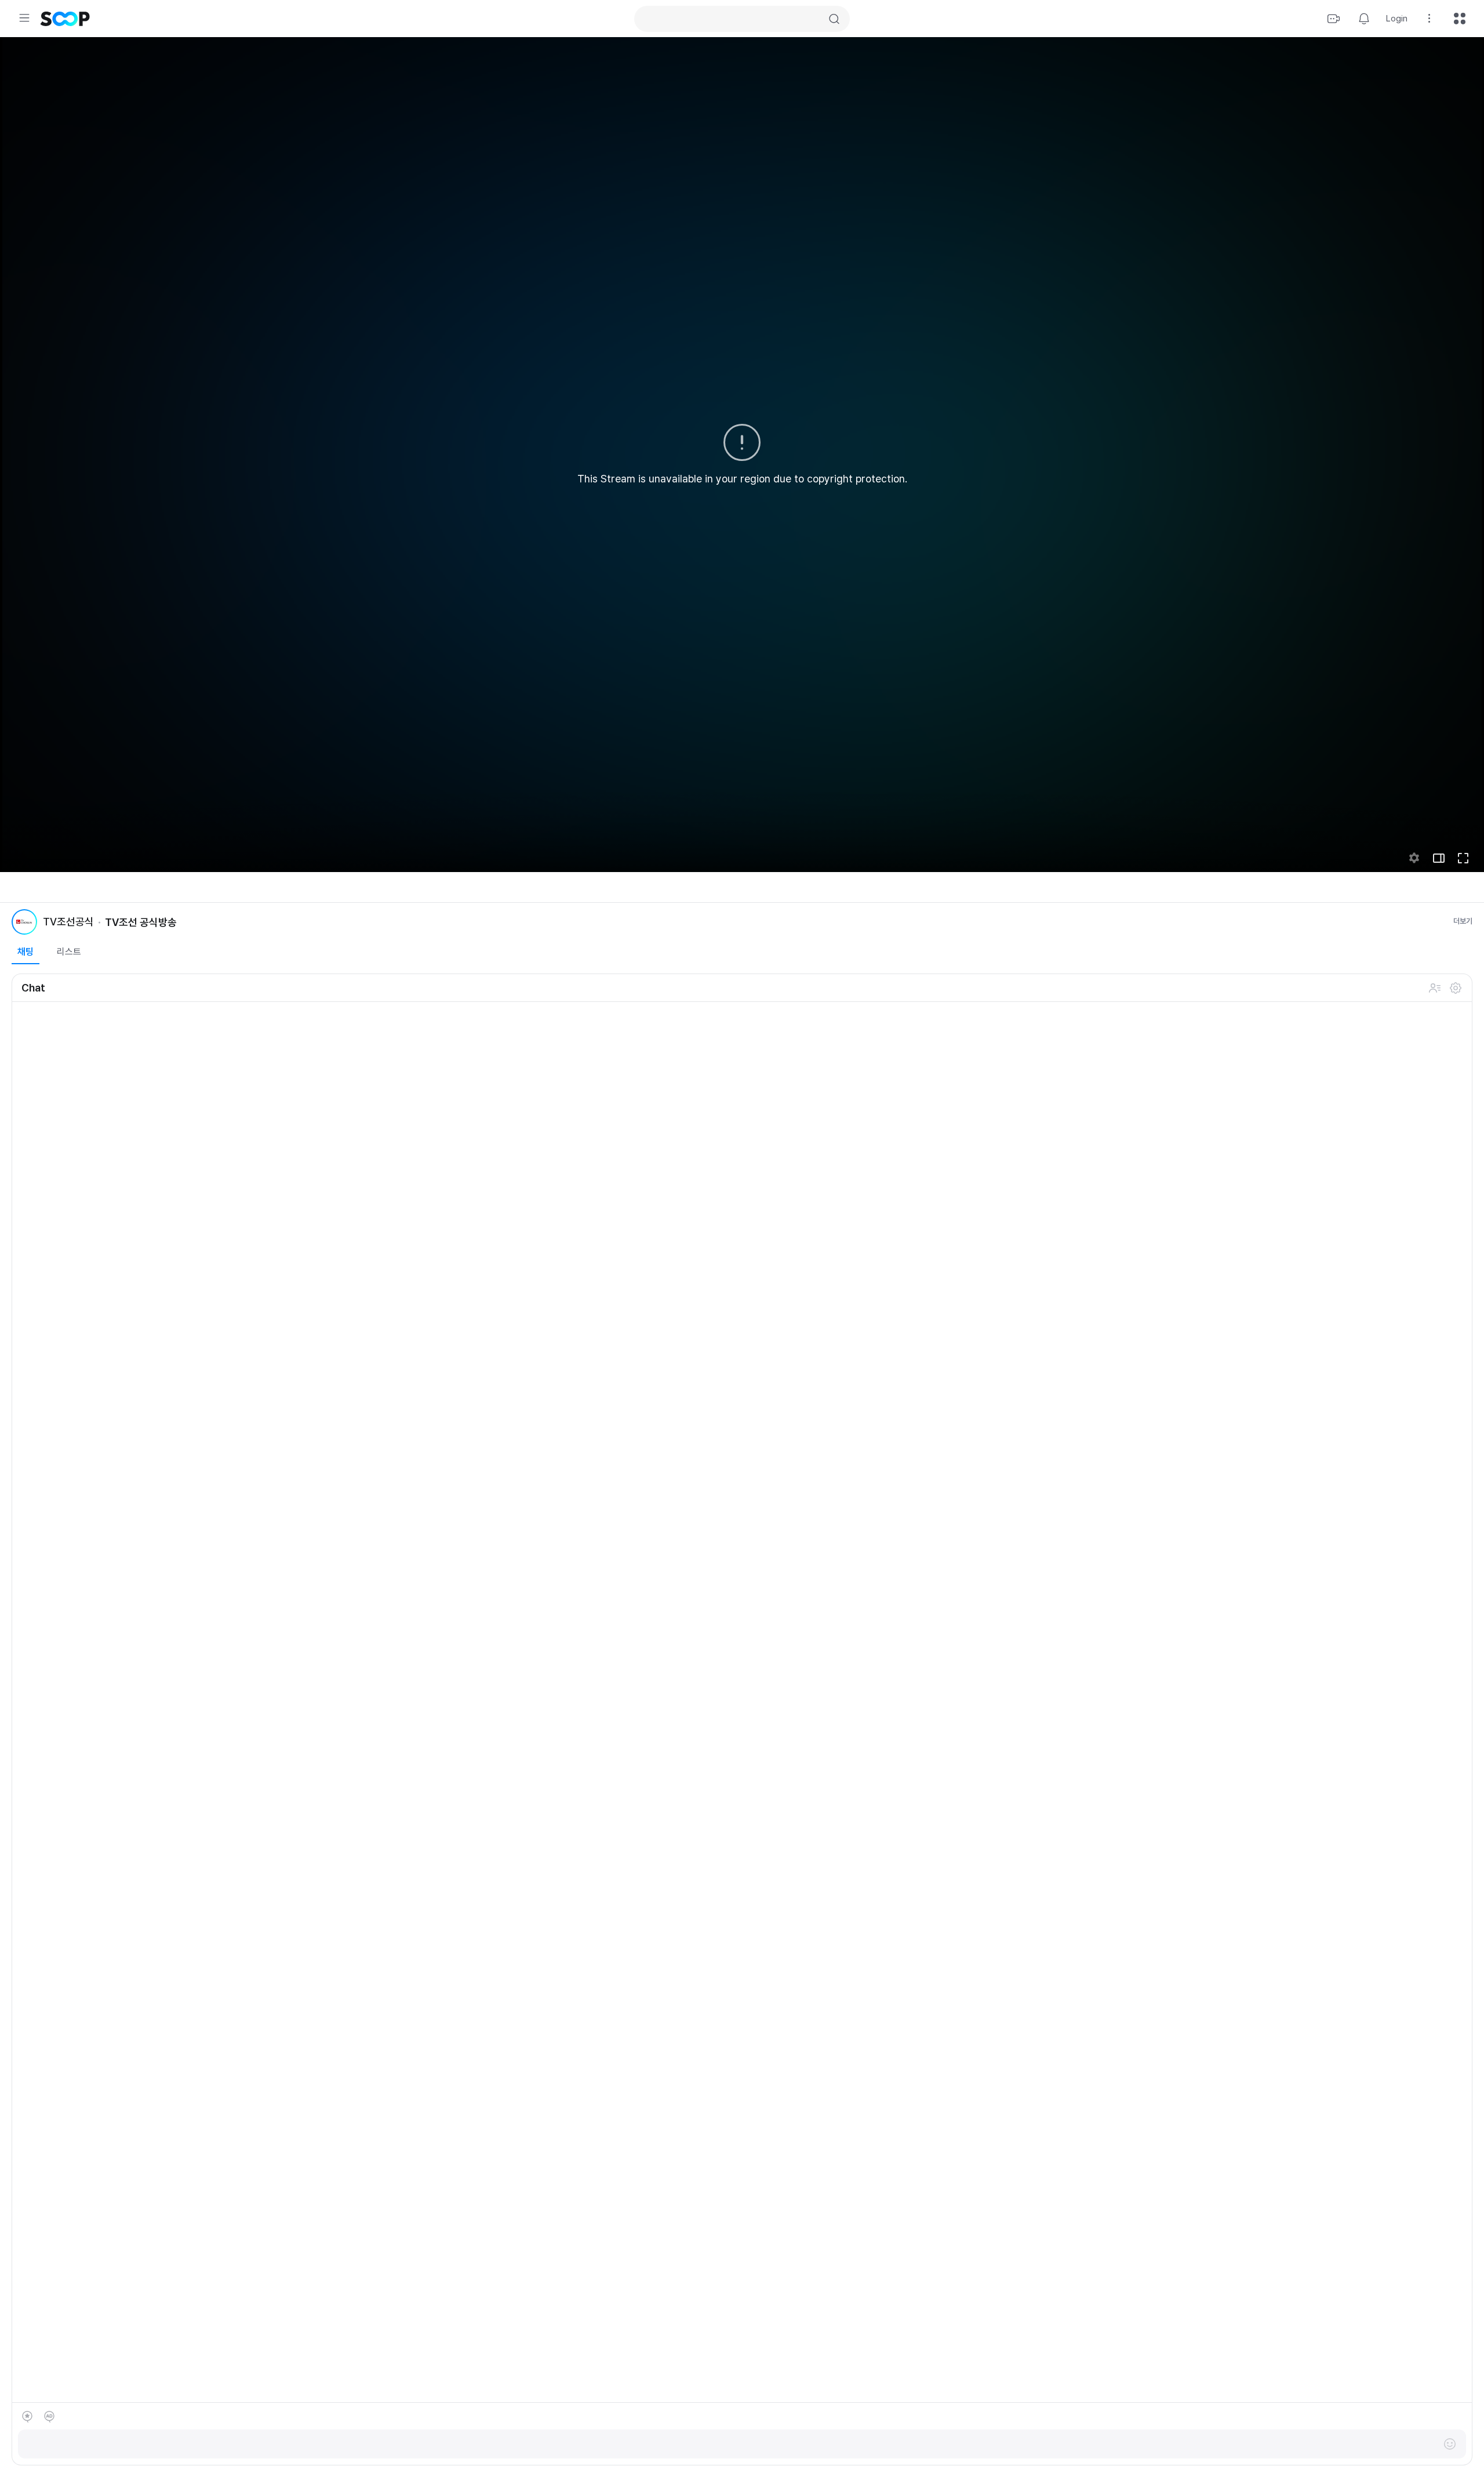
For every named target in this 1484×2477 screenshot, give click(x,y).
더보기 (1463, 921)
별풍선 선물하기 (27, 2417)
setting (1414, 858)
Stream (1334, 19)
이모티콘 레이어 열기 (1450, 2444)
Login (1397, 19)
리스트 (69, 952)
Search (834, 19)
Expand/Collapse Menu (24, 18)
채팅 (26, 952)
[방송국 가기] (24, 922)
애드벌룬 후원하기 (49, 2417)
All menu (1460, 19)
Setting (1430, 19)
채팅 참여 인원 (1435, 988)
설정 (1456, 988)
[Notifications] (1364, 19)
